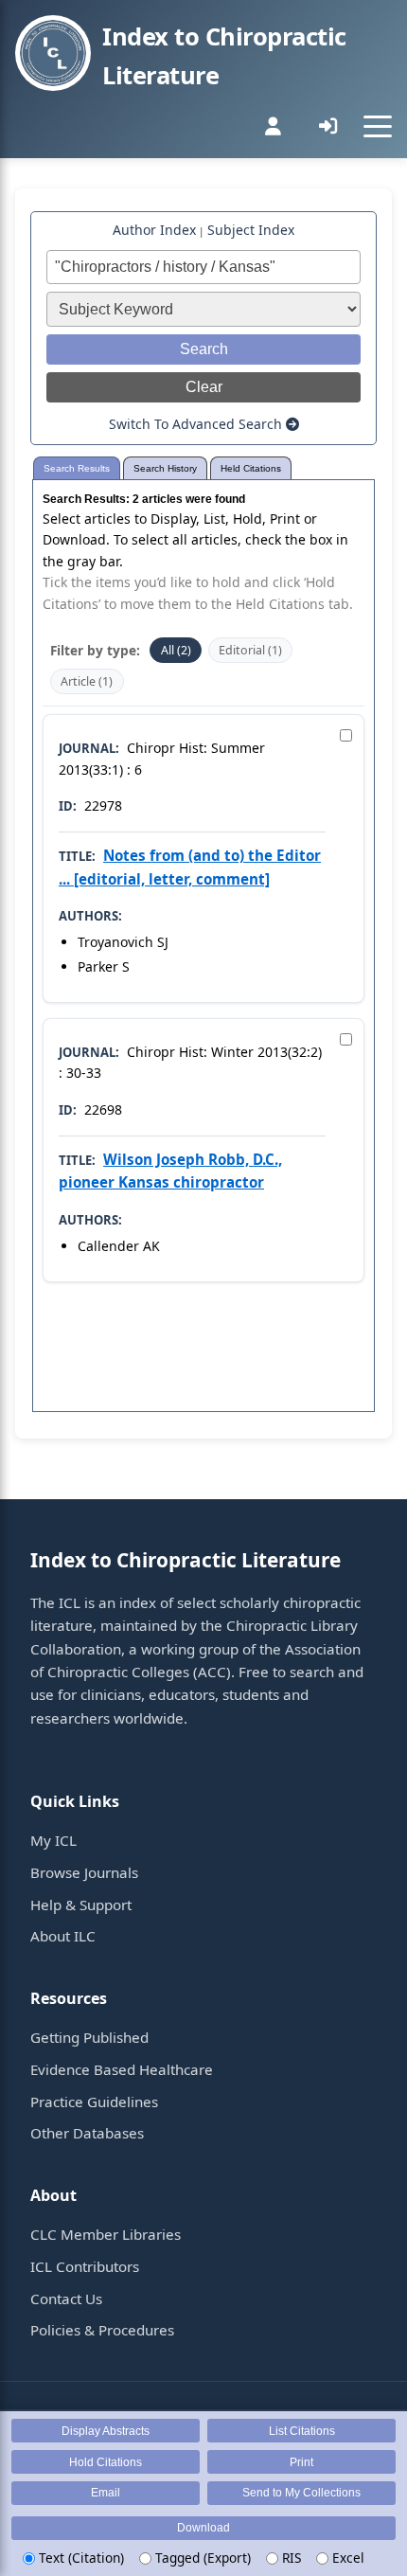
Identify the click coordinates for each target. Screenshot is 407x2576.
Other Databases (87, 2133)
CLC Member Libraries (106, 2234)
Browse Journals (84, 1872)
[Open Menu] (378, 126)
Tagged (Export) (201, 2558)
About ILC (63, 1936)
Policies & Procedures (102, 2330)
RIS (290, 2558)
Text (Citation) (80, 2558)
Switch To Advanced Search (197, 424)
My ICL (53, 1840)
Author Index (154, 230)
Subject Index (251, 230)
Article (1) (87, 681)
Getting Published (89, 2037)
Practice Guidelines (94, 2102)
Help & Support (81, 1905)
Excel (346, 2558)
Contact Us (66, 2299)
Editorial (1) (250, 650)
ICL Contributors (85, 2266)
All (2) (176, 650)
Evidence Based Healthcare (122, 2069)
